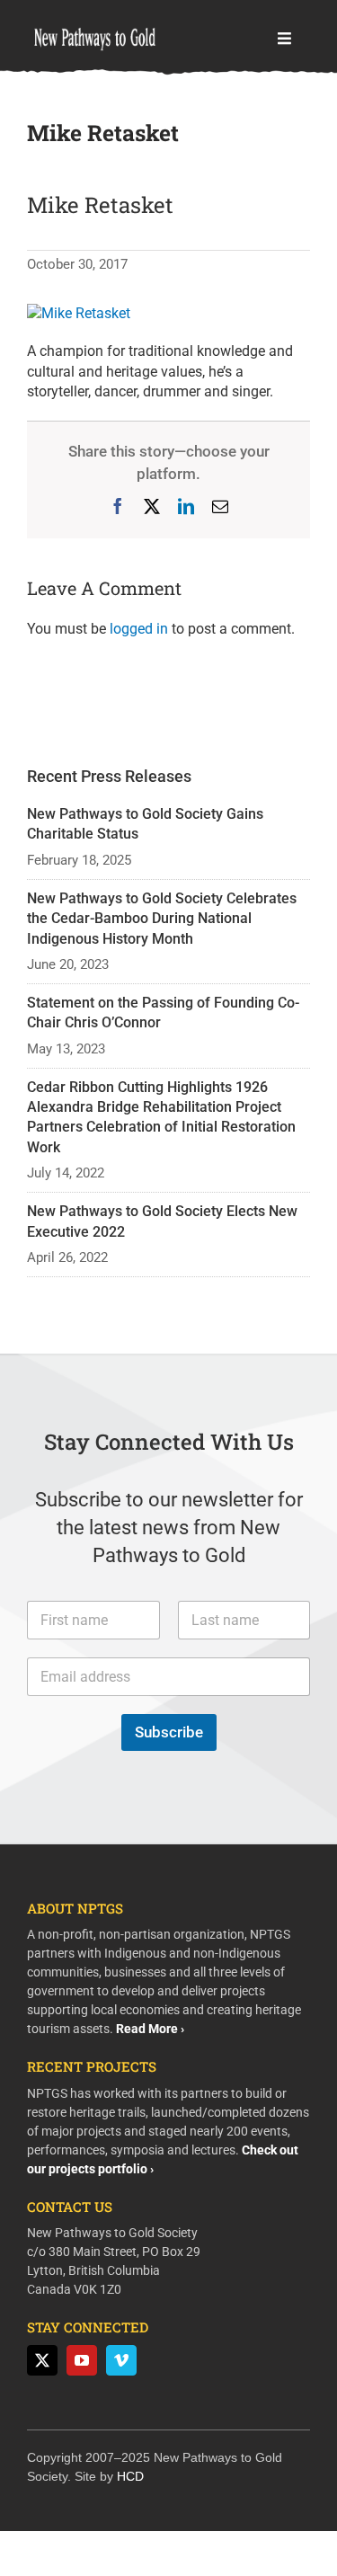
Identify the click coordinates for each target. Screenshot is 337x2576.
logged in (139, 629)
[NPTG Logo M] (94, 25)
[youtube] (82, 2360)
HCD (130, 2476)
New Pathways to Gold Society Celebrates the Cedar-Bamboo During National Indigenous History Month (162, 919)
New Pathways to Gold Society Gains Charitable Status (145, 824)
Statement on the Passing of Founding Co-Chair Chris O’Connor (163, 1013)
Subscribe (169, 1732)
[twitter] (42, 2360)
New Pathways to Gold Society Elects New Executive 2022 (162, 1221)
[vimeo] (121, 2360)
